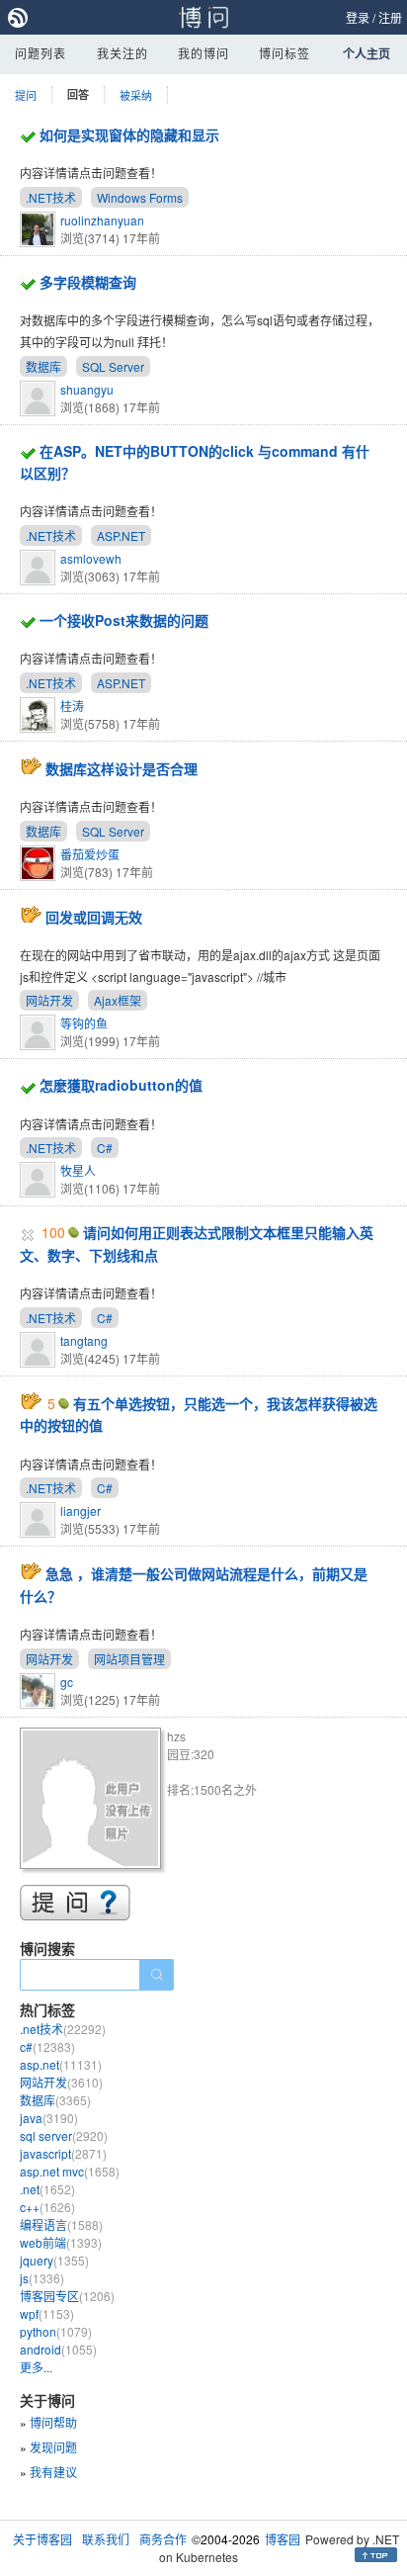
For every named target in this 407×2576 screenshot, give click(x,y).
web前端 (61, 2242)
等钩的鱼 (84, 1023)
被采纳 (136, 95)
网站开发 (49, 1000)
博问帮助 (53, 2422)
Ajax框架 (118, 1000)
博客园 (283, 2539)
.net (47, 2189)
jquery (54, 2260)
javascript (63, 2153)
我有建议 (53, 2472)
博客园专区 (67, 2296)
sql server (64, 2135)
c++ (47, 2207)
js (42, 2278)
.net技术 (63, 2029)
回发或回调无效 (94, 917)
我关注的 (122, 53)
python (56, 2331)
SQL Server (113, 366)
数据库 (43, 366)
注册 (390, 17)
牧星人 (78, 1170)
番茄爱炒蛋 (90, 854)
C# (105, 1148)
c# (47, 2046)
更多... (36, 2367)
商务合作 (163, 2539)
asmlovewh (91, 558)
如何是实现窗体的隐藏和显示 (129, 134)
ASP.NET (121, 535)
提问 (26, 95)
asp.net (61, 2064)
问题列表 (41, 53)
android (58, 2349)
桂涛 (72, 706)
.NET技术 (51, 197)
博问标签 (285, 53)
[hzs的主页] (93, 1801)
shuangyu (87, 389)
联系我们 (106, 2539)
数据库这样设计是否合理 (122, 768)
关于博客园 (42, 2539)
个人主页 (366, 53)
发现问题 (53, 2447)
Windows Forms (140, 197)
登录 (358, 17)
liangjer (81, 1510)
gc (67, 1682)
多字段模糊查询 (88, 282)
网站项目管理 (129, 1659)
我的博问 (203, 53)
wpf (47, 2313)
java (49, 2118)
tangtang (84, 1340)
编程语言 (61, 2224)
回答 (78, 94)
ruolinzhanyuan (102, 220)
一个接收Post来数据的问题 (124, 620)
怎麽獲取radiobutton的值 (121, 1085)
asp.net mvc (70, 2171)
